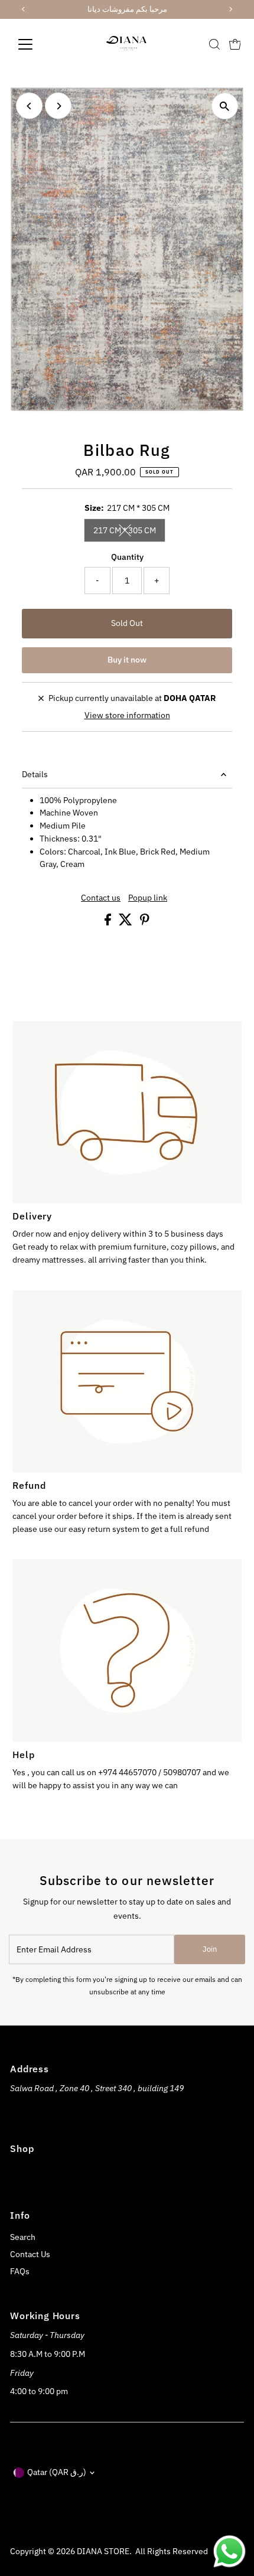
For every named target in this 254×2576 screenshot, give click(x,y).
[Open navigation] (38, 44)
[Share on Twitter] (126, 922)
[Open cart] (235, 44)
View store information (127, 716)
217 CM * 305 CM (129, 532)
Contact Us (30, 2254)
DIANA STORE (103, 2551)
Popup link (148, 898)
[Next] (58, 106)
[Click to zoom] (225, 106)
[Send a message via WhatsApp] (229, 2551)
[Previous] (29, 106)
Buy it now (127, 660)
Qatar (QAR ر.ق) (57, 2472)
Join (210, 1949)
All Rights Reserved (172, 2551)
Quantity (127, 557)
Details (35, 774)
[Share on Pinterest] (145, 922)
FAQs (20, 2271)
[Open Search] (214, 44)
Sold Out (127, 623)
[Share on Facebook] (109, 922)
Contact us (101, 898)
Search (23, 2237)
